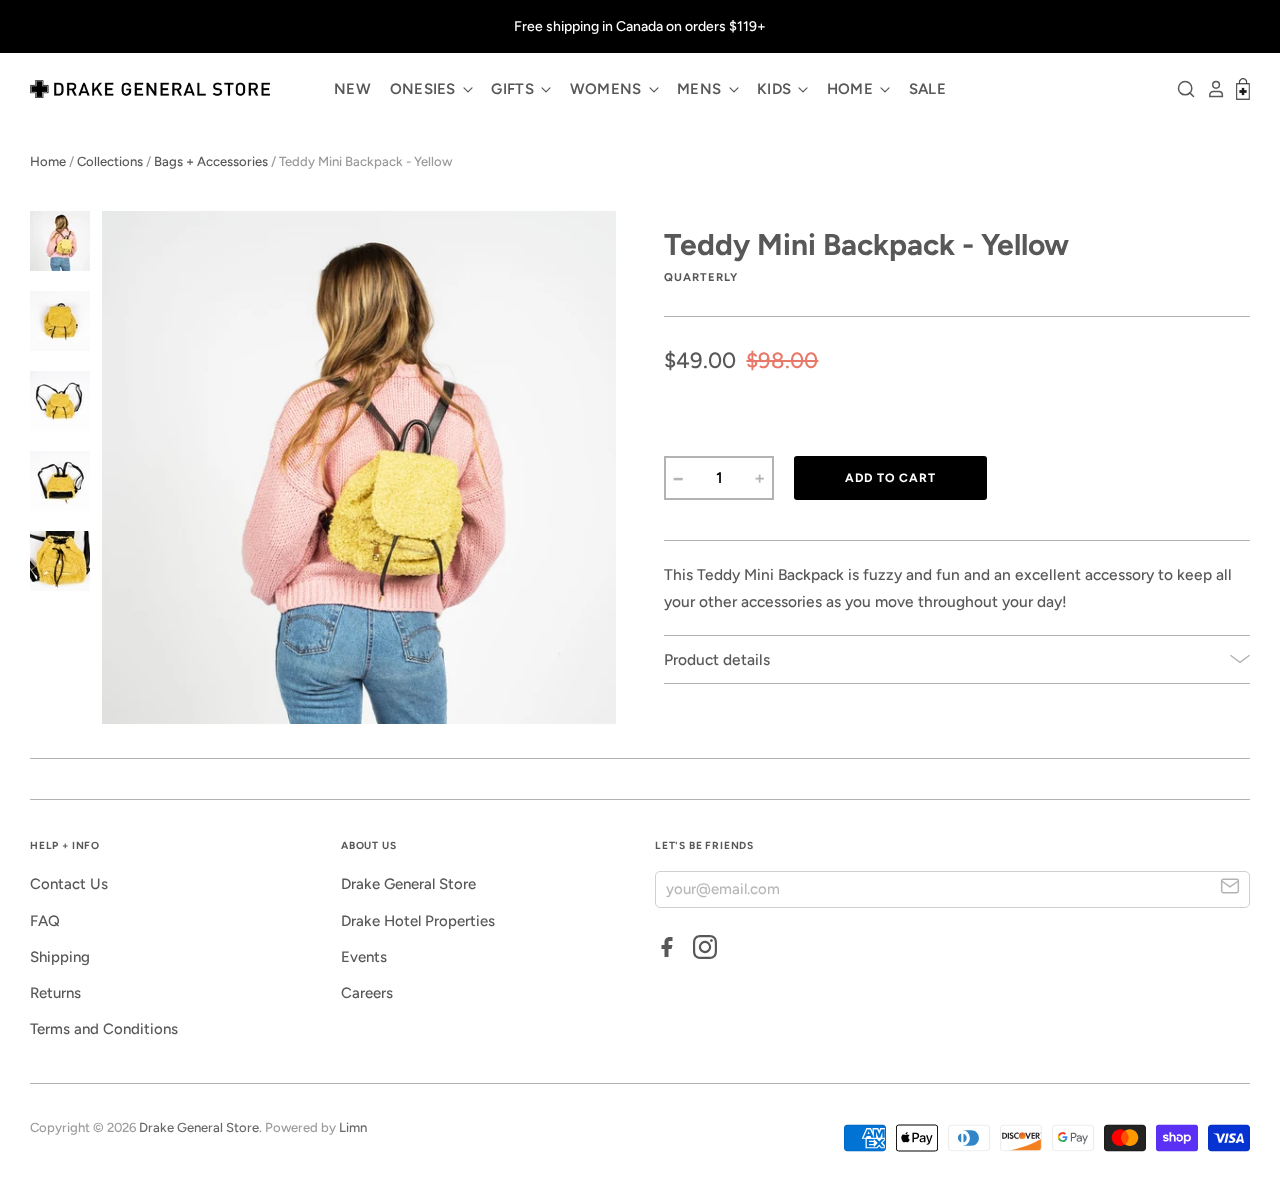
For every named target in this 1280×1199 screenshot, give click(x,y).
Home (48, 161)
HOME (852, 89)
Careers (367, 993)
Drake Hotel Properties (418, 921)
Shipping (60, 957)
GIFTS (514, 89)
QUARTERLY (700, 277)
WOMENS (608, 89)
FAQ (45, 921)
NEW (352, 89)
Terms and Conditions (104, 1029)
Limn (353, 1127)
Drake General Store (408, 884)
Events (364, 957)
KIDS (776, 89)
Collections (110, 161)
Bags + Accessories (211, 161)
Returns (55, 993)
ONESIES (425, 89)
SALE (927, 89)
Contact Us (69, 884)
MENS (701, 89)
